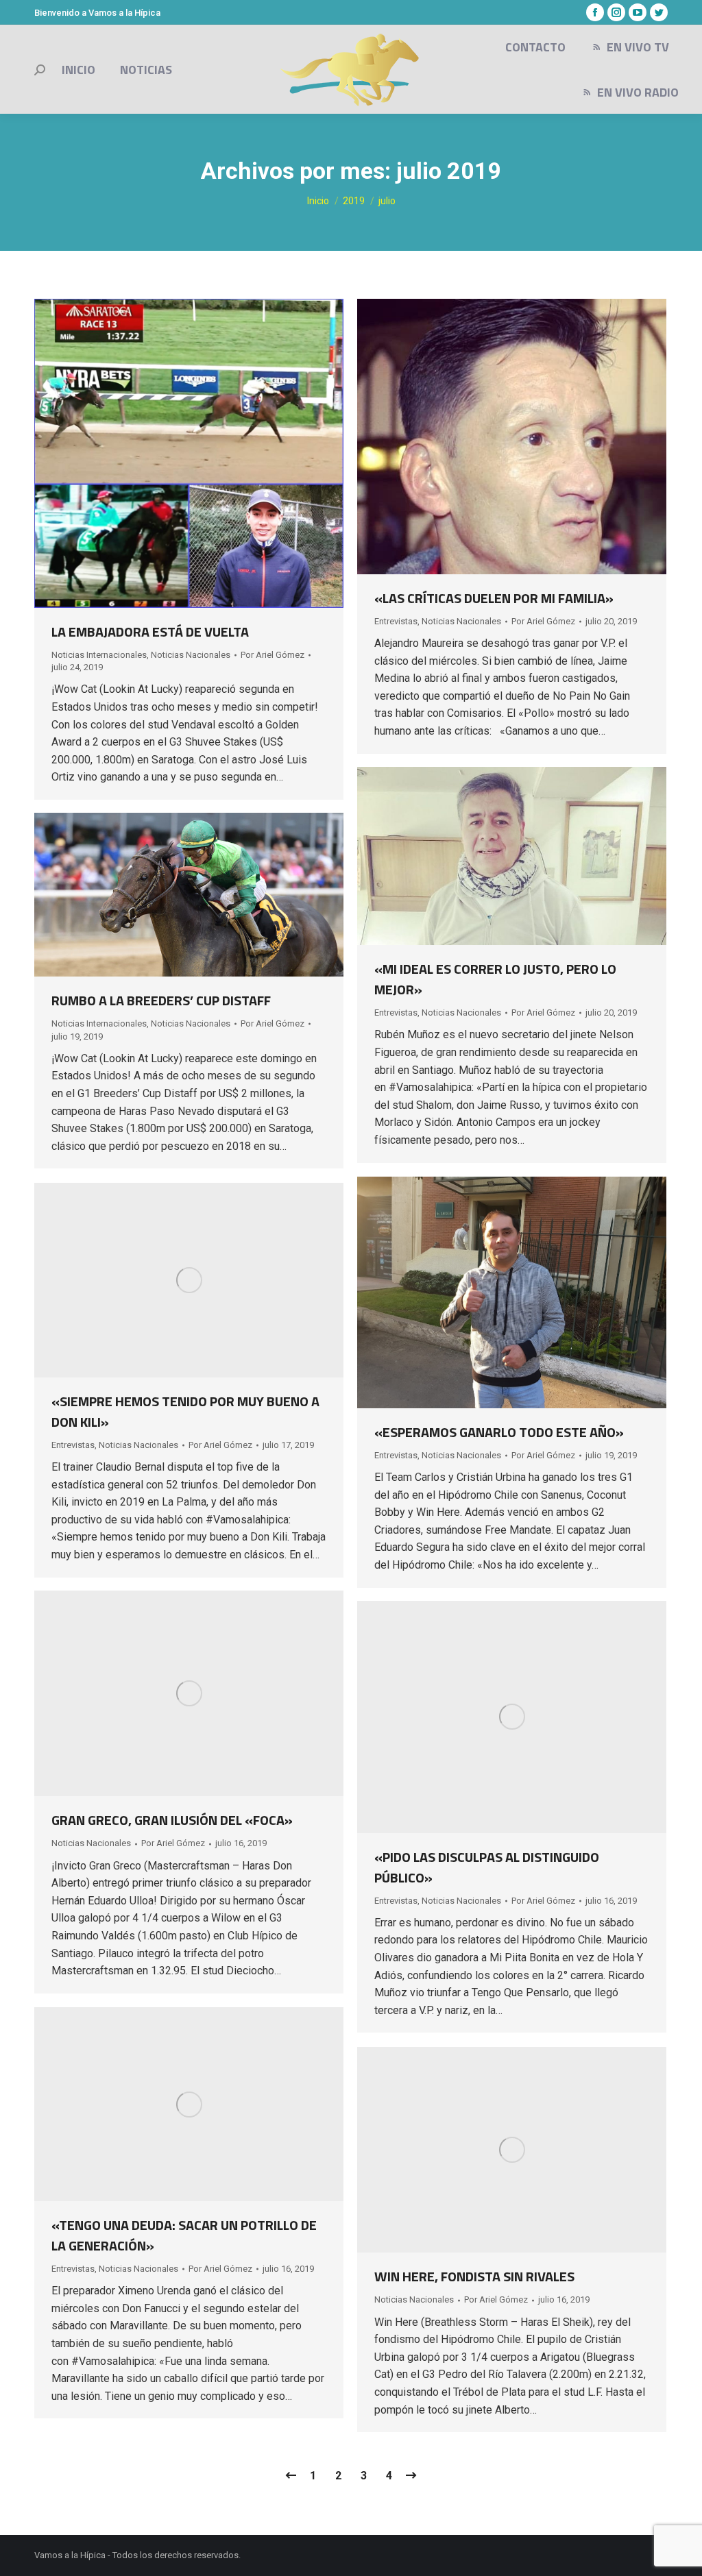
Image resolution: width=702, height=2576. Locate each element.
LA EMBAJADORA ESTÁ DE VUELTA (150, 631)
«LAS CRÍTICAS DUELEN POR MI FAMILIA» (494, 598)
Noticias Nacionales (191, 655)
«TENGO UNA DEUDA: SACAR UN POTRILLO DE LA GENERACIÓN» (184, 2235)
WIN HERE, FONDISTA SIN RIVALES (474, 2276)
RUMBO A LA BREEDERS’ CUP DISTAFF (161, 1000)
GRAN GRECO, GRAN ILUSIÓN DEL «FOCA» (172, 1820)
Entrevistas (396, 621)
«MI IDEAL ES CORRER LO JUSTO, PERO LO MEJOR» (495, 979)
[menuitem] (78, 70)
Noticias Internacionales (99, 655)
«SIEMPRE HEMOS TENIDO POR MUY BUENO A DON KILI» (185, 1411)
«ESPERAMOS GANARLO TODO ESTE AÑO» (499, 1432)
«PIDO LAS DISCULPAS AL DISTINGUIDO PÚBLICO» (487, 1867)
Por (273, 655)
